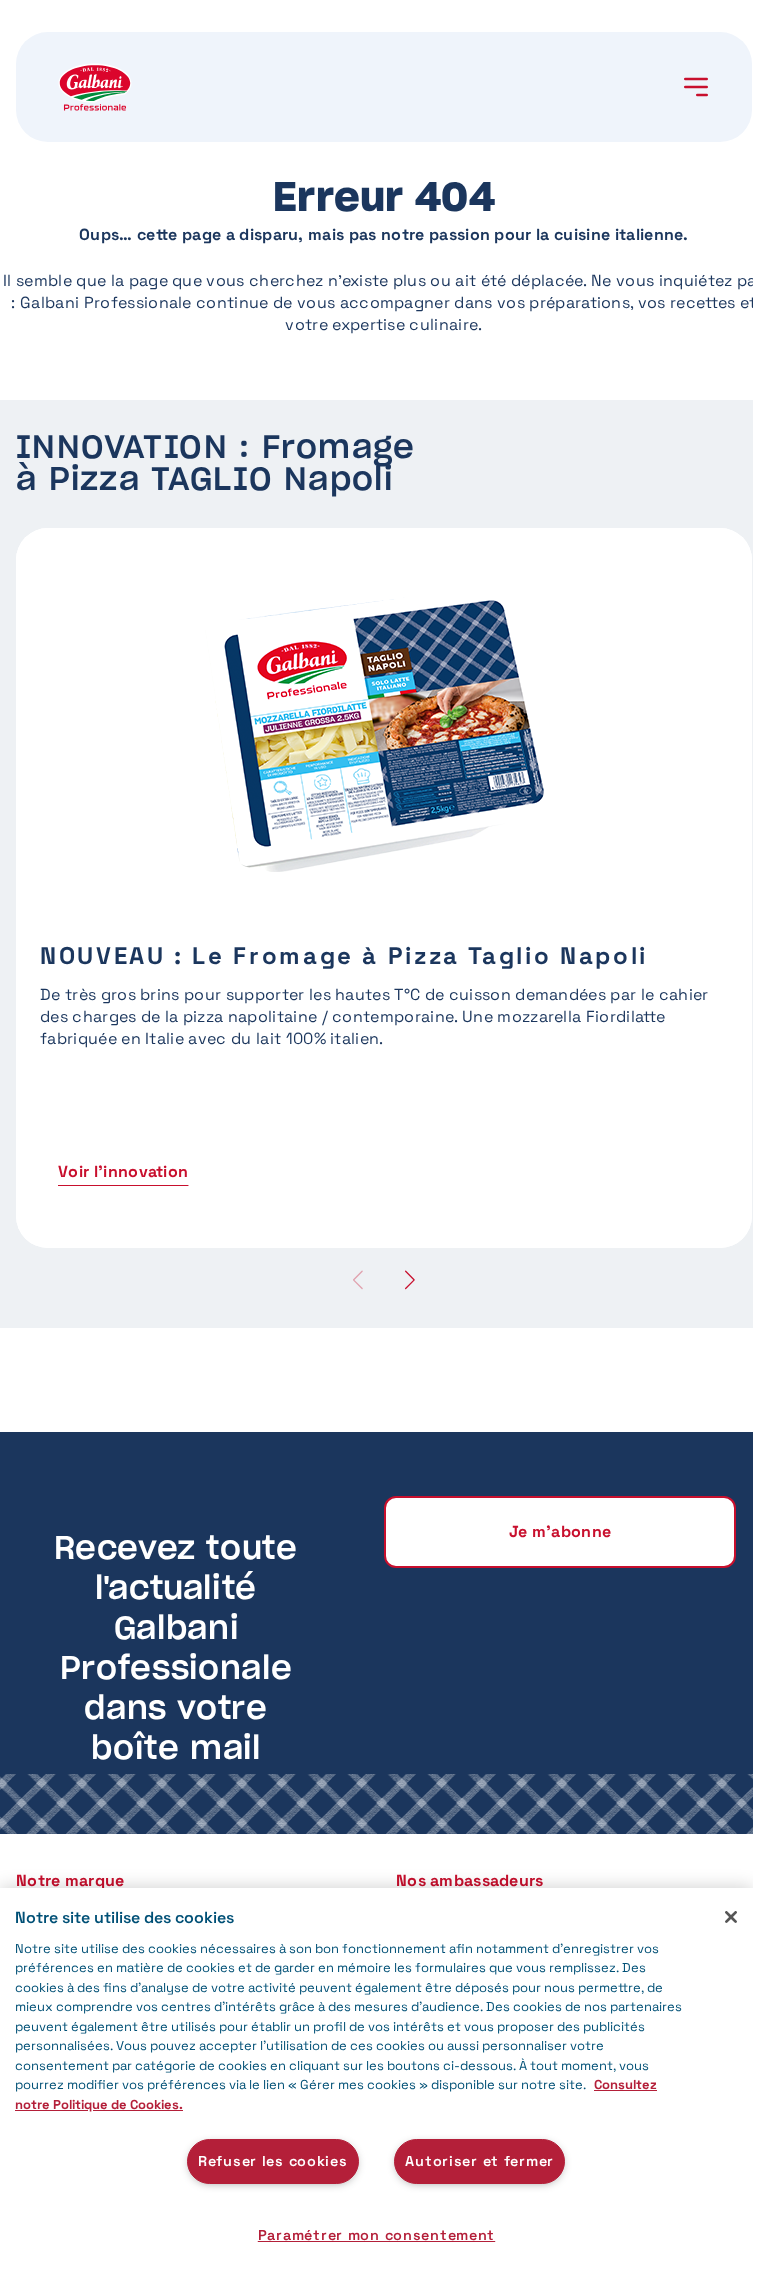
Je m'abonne (560, 1531)
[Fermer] (731, 1917)
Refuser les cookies (273, 2161)
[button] (410, 1279)
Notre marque (70, 1880)
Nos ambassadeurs (469, 1880)
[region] (376, 2085)
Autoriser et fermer (479, 2161)
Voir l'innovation (123, 1171)
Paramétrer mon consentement (376, 2235)
